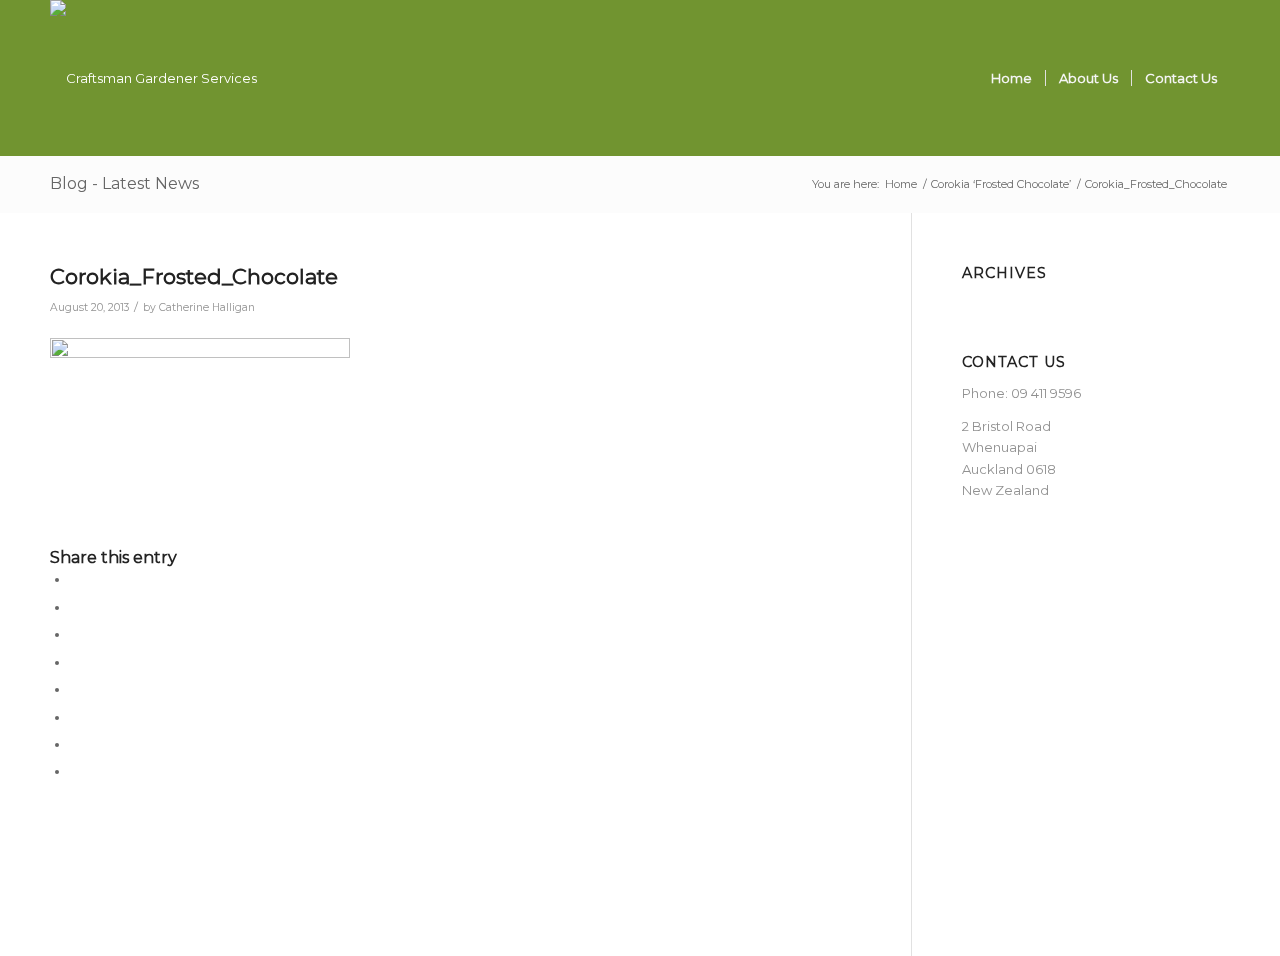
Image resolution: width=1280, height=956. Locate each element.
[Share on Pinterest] (75, 634)
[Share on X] (75, 607)
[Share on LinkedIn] (75, 662)
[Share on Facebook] (75, 579)
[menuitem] (1011, 78)
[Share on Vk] (75, 717)
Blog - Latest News (124, 183)
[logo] (153, 78)
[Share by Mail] (75, 771)
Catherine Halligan (207, 307)
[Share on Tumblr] (75, 689)
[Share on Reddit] (75, 744)
